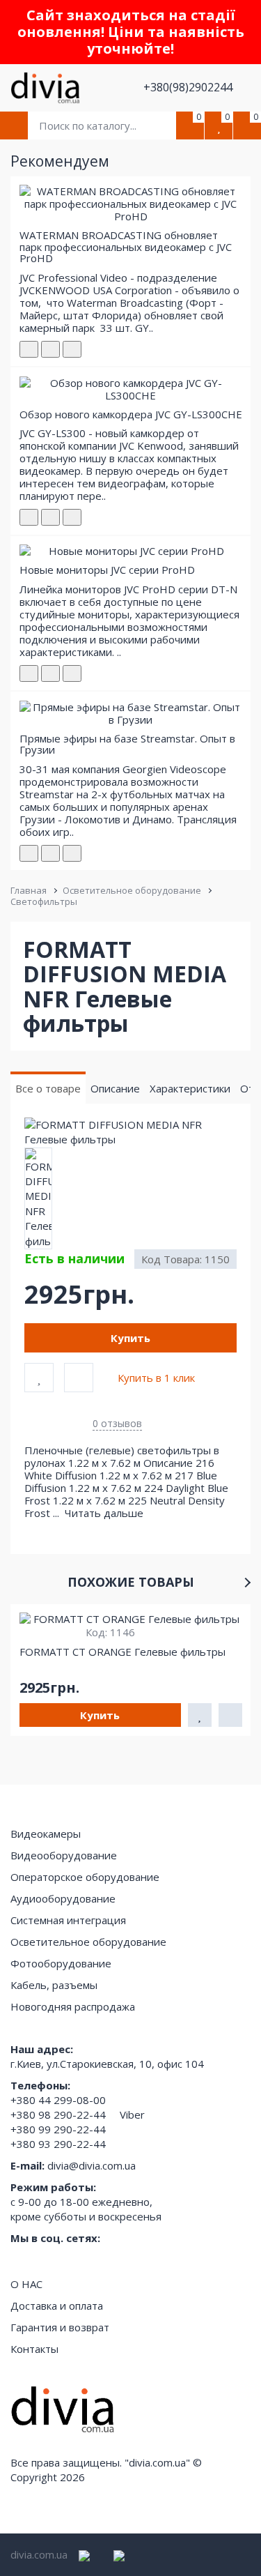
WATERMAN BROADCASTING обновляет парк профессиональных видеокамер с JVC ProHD (126, 246)
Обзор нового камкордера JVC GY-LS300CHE (131, 414)
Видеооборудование (64, 1855)
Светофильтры (44, 901)
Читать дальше (105, 1513)
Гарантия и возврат (60, 2327)
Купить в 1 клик (156, 1378)
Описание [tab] (115, 1088)
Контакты (34, 2349)
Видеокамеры (46, 1834)
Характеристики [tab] (190, 1088)
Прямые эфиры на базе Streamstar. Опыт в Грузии (127, 744)
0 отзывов (117, 1423)
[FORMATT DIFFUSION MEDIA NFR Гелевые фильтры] (130, 1133)
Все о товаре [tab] (48, 1088)
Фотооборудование (61, 1963)
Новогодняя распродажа (73, 2006)
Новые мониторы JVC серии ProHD (107, 570)
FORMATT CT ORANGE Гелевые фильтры (122, 1652)
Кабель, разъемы (54, 1985)
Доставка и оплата (57, 2306)
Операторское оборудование (85, 1877)
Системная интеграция (68, 1920)
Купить (130, 1338)
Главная (29, 890)
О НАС (26, 2284)
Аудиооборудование (63, 1898)
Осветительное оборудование (132, 890)
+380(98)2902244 (189, 87)
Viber (132, 2114)
